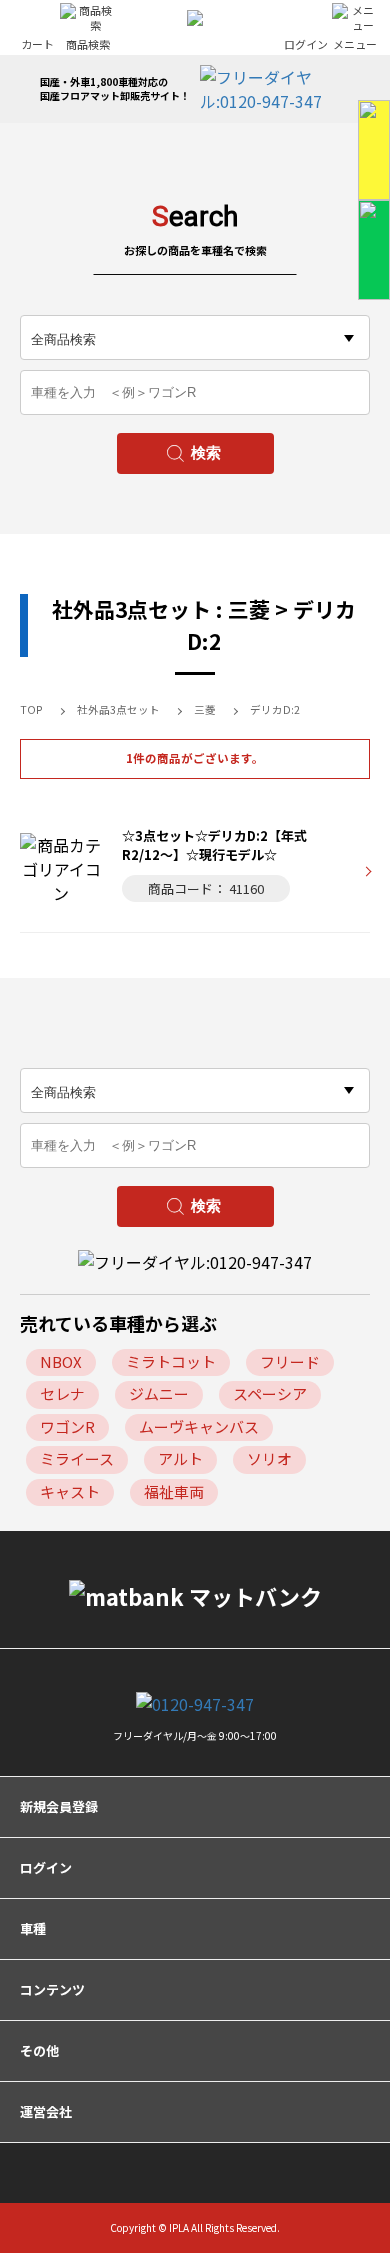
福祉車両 (174, 1491)
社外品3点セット (118, 709)
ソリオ (269, 1458)
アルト (180, 1458)
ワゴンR (67, 1426)
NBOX (61, 1361)
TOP (31, 709)
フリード (290, 1361)
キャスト (70, 1491)
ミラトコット (171, 1361)
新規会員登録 (59, 1806)
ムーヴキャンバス (199, 1426)
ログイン (46, 1867)
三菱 (205, 709)
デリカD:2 (275, 709)
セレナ (62, 1393)
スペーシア (270, 1393)
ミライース (77, 1458)
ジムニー (159, 1393)
